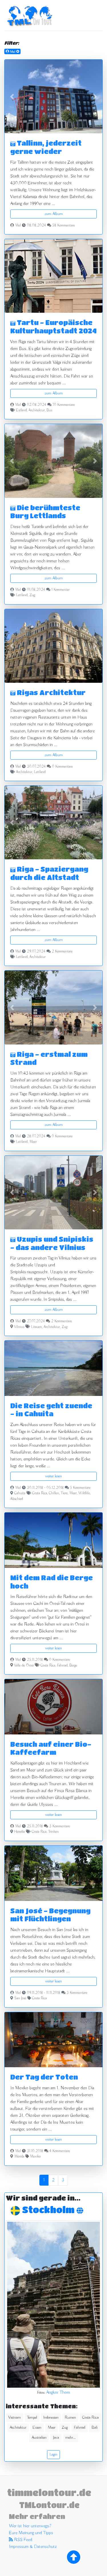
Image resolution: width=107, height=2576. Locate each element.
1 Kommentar (60, 590)
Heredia (20, 1832)
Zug (32, 595)
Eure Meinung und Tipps (31, 2533)
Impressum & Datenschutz (33, 2547)
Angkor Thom (58, 2393)
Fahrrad (62, 1666)
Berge (73, 1666)
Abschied (17, 1499)
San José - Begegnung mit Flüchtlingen (50, 1915)
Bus (49, 410)
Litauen (37, 1327)
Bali (95, 2428)
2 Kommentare (62, 952)
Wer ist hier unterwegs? (30, 2526)
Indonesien (51, 2417)
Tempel (32, 2417)
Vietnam (15, 2417)
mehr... (70, 2438)
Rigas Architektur (51, 692)
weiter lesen (53, 1476)
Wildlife (84, 1493)
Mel (18, 226)
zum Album (54, 214)
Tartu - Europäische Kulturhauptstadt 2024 (53, 326)
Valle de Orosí (24, 1666)
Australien (39, 2438)
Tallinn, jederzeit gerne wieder (46, 147)
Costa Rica (40, 1493)
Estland (21, 410)
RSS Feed (23, 2540)
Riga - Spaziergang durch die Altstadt (49, 873)
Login (53, 2454)
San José (20, 1998)
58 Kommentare (63, 226)
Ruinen (70, 2417)
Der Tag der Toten (44, 2077)
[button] (12, 96)
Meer (33, 1142)
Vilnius (19, 1327)
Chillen (54, 1493)
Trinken (53, 1832)
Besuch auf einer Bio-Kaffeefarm (51, 1748)
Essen (37, 2428)
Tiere (64, 1493)
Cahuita (20, 1493)
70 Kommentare (64, 405)
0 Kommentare (62, 767)
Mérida (19, 2157)
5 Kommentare (80, 1488)
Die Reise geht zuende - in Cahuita (51, 1410)
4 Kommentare (60, 2151)
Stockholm (49, 2210)
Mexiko (35, 2157)
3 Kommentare (59, 1826)
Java (56, 2438)
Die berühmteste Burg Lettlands (45, 512)
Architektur (37, 410)
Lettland (22, 595)
